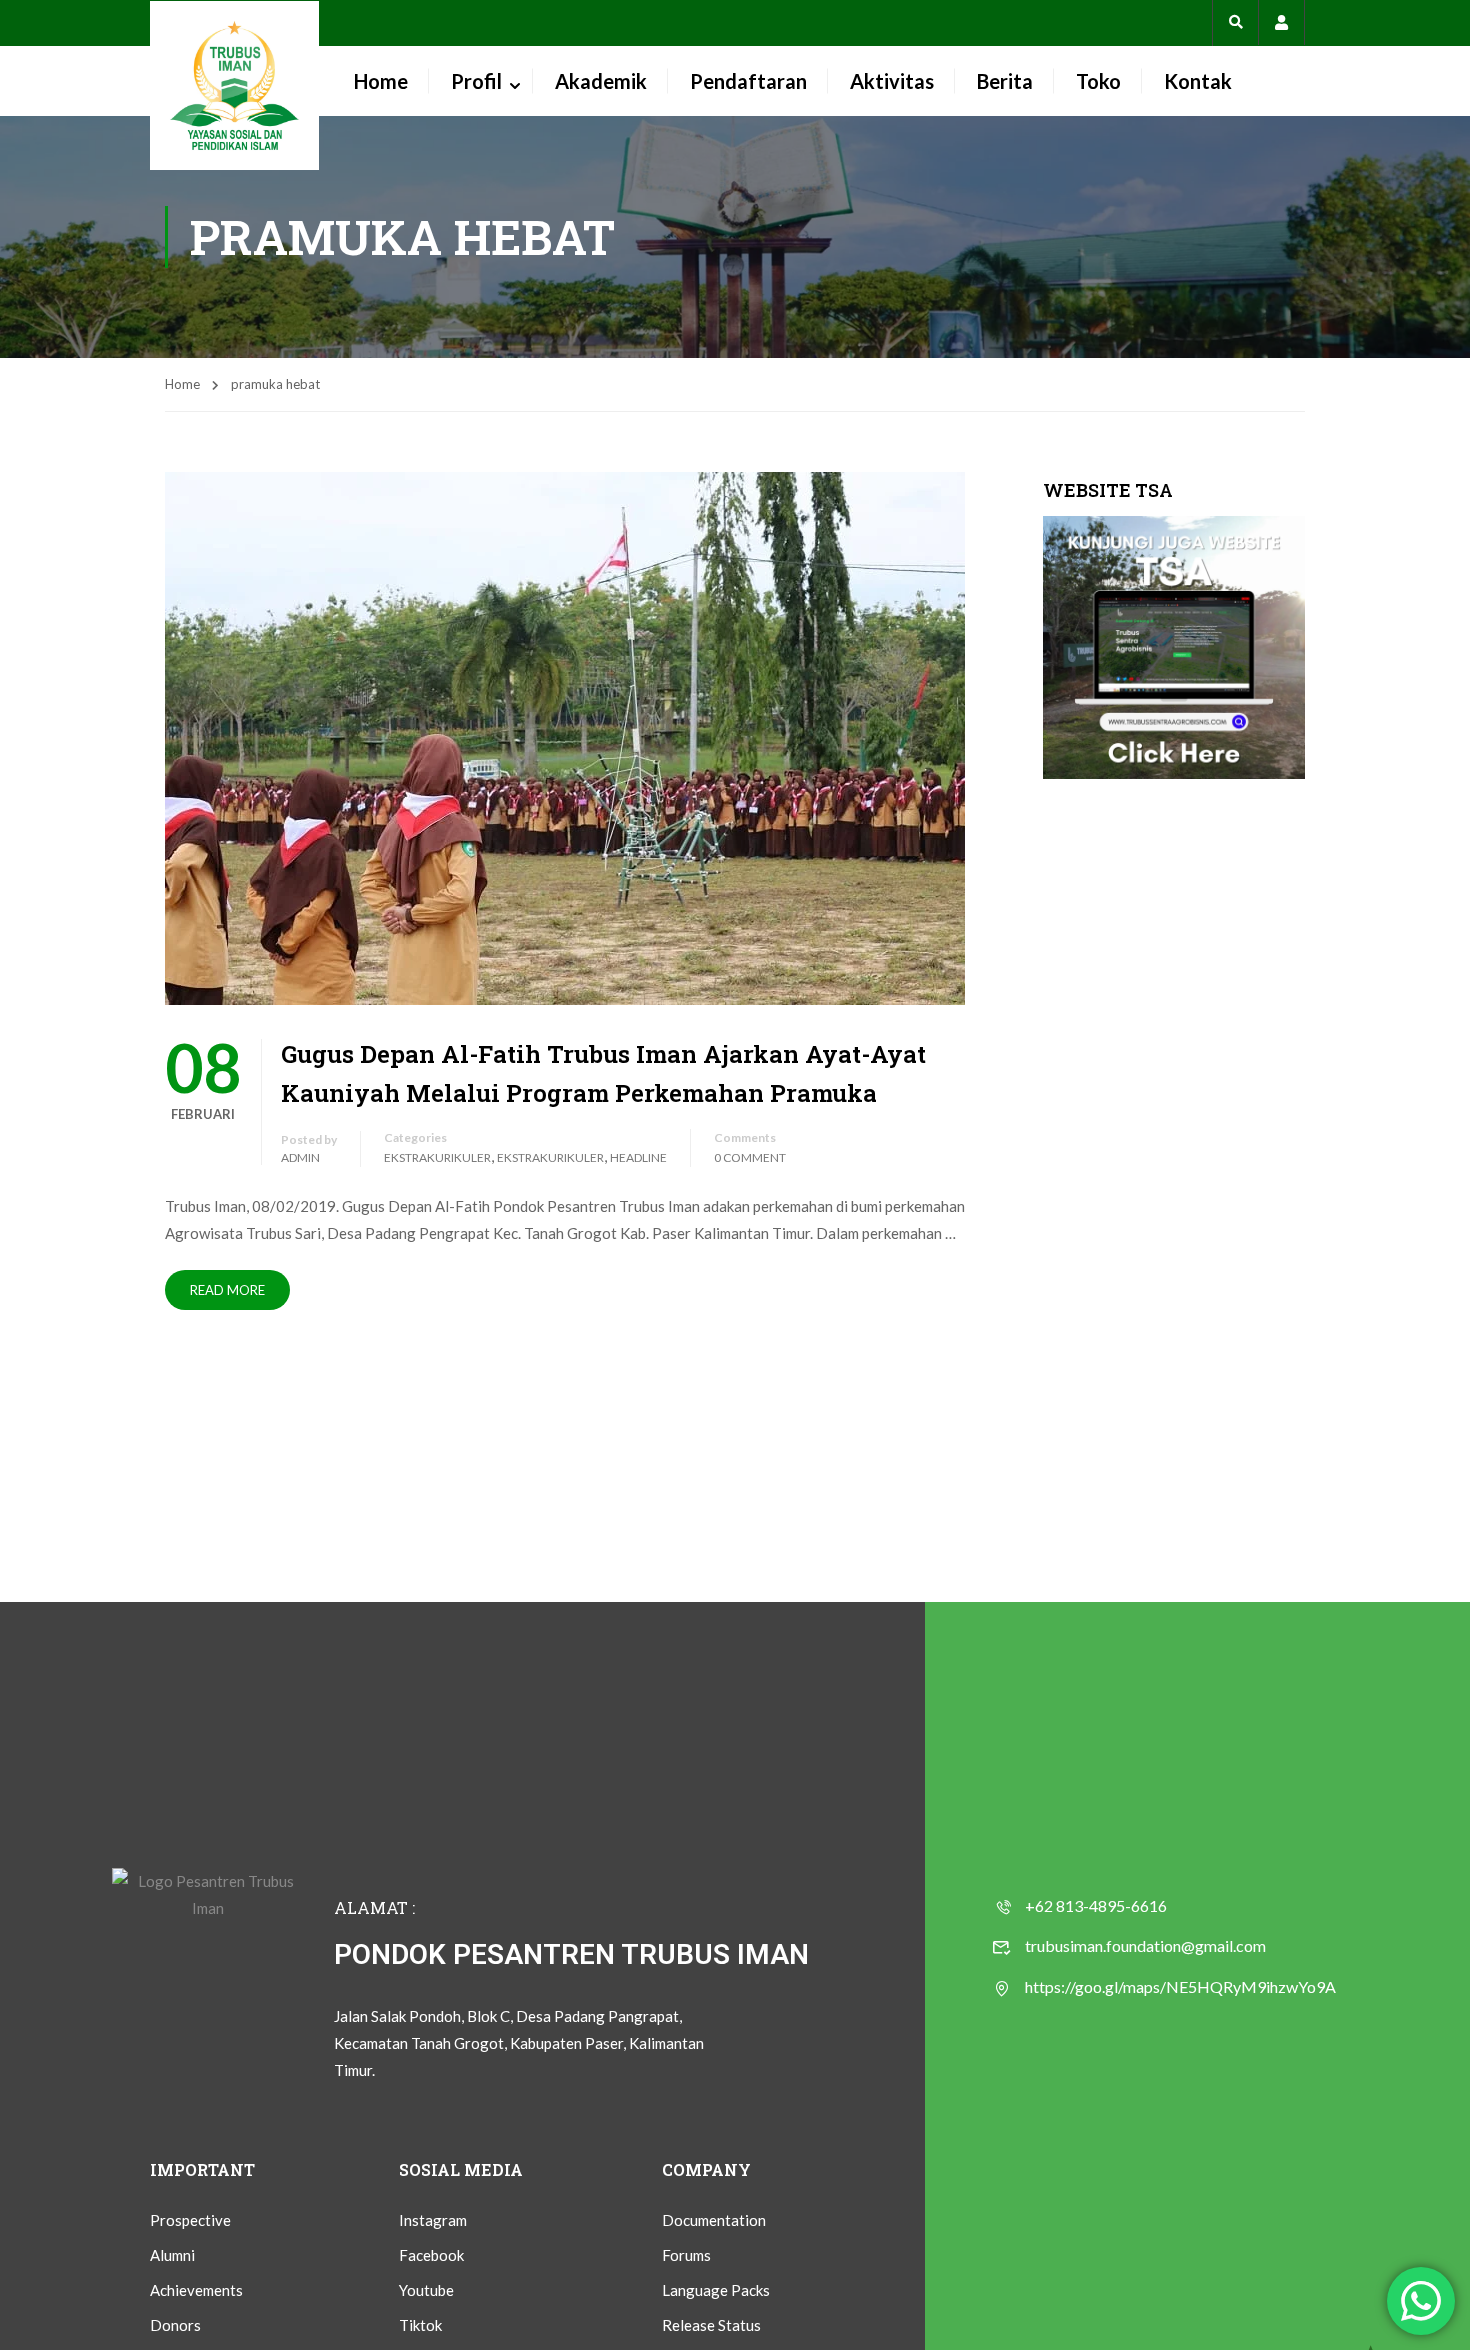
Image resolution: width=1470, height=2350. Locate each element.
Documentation (714, 2220)
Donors (175, 2325)
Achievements (196, 2290)
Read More (227, 1290)
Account (1281, 22)
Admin (300, 1157)
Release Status (711, 2325)
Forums (686, 2255)
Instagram (433, 2220)
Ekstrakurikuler (437, 1157)
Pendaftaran (748, 81)
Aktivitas (892, 81)
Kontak (1198, 81)
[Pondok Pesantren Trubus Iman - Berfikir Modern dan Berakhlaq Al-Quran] (234, 85)
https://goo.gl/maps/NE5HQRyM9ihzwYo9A (1180, 1986)
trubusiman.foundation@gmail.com (1145, 1945)
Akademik (601, 81)
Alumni (172, 2255)
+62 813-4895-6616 (1096, 1905)
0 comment (750, 1157)
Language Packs (716, 2290)
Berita (1005, 81)
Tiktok (420, 2325)
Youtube (426, 2290)
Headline (638, 1157)
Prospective (190, 2220)
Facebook (431, 2255)
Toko (1098, 81)
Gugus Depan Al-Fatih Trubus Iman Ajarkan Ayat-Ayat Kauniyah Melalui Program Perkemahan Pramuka (603, 1073)
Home (381, 81)
